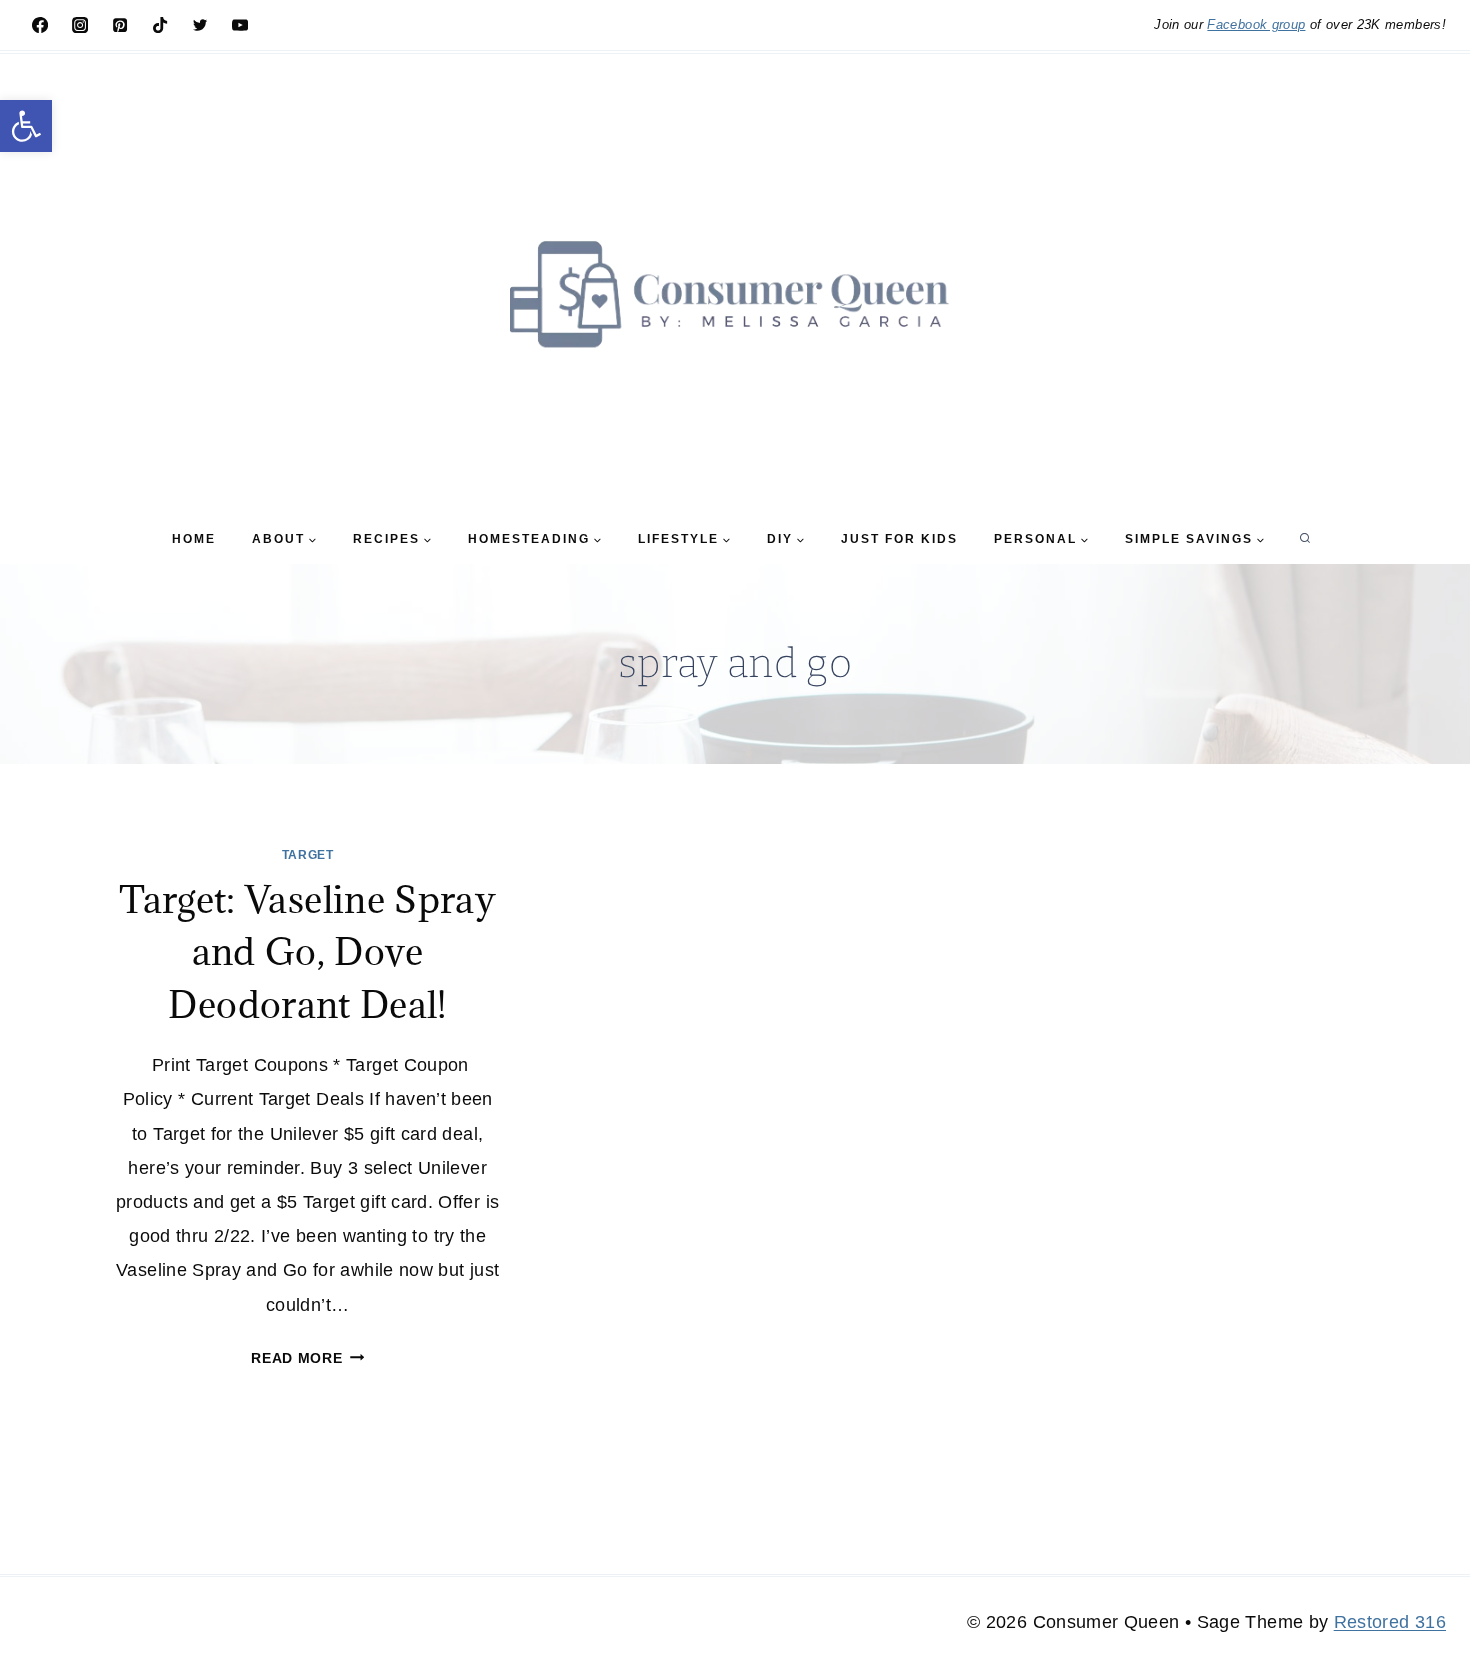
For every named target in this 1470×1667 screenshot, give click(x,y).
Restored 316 (1390, 1622)
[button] (26, 126)
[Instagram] (80, 25)
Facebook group (1256, 24)
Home (194, 539)
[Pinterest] (120, 25)
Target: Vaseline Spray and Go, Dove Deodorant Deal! (307, 951)
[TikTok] (160, 25)
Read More (307, 1358)
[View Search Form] (1305, 539)
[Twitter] (200, 25)
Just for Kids (899, 539)
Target (308, 855)
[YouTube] (240, 25)
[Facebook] (40, 25)
